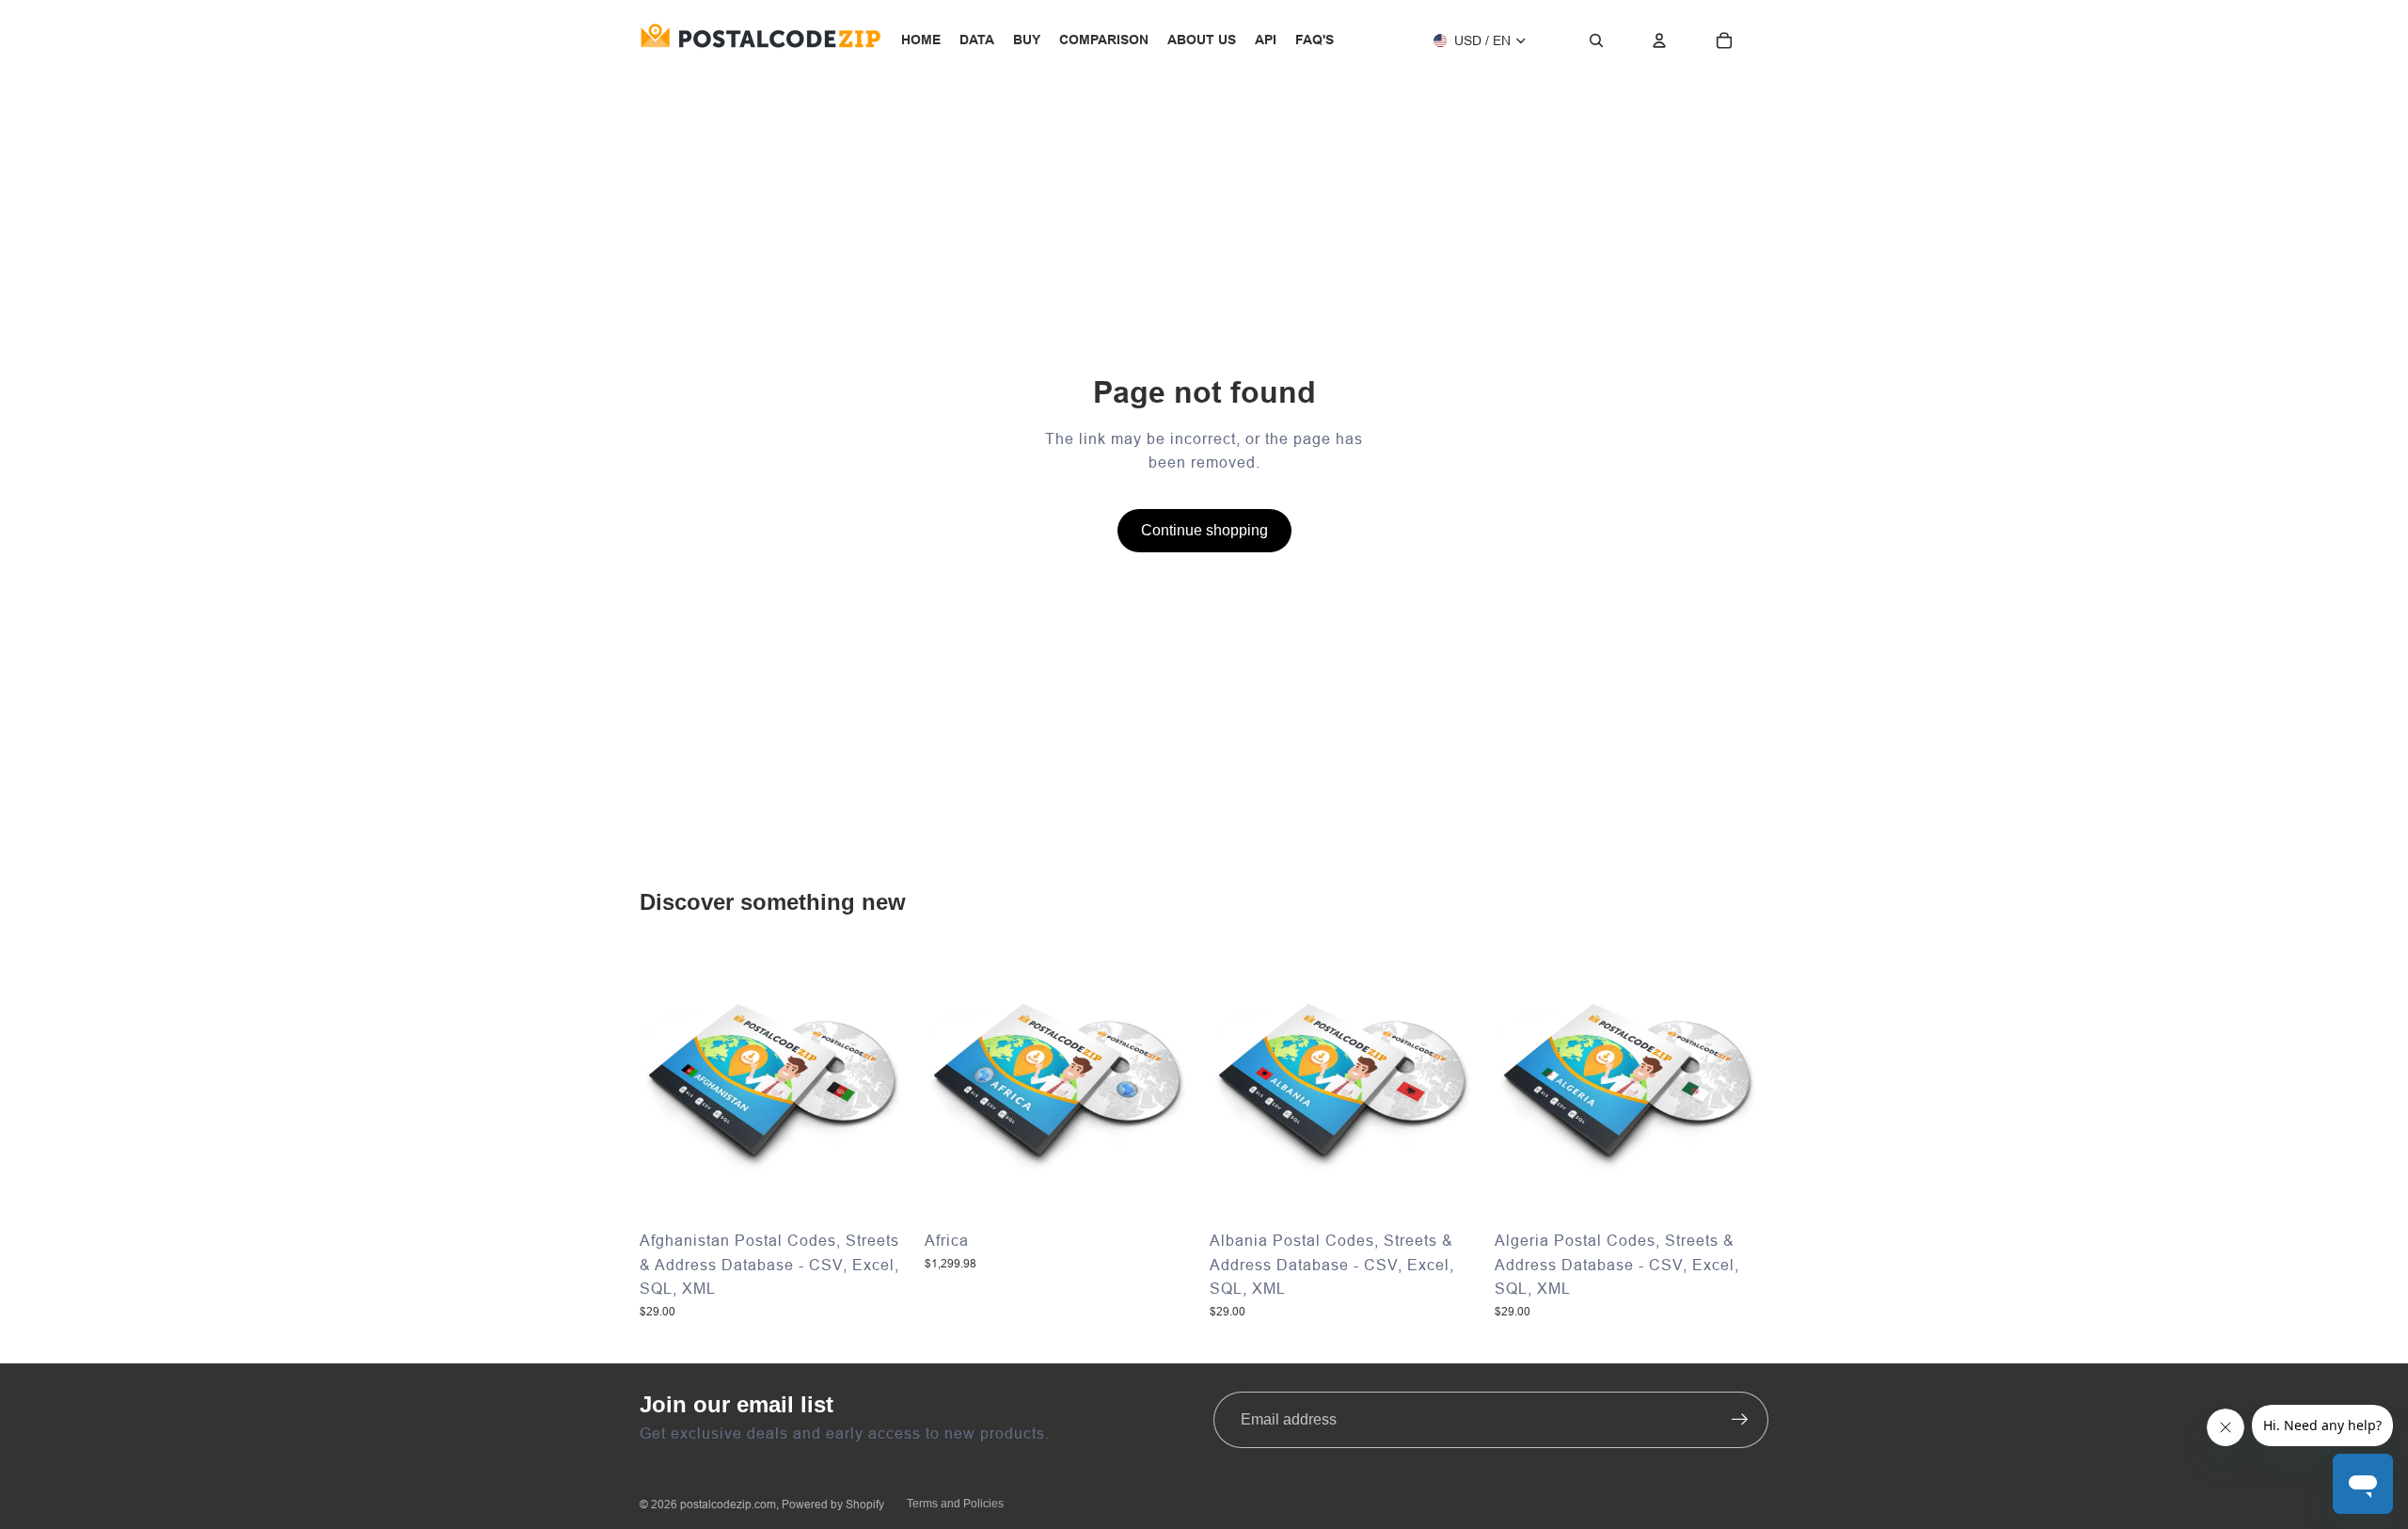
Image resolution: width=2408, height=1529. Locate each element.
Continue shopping (1204, 530)
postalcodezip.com (728, 1504)
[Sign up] (1740, 1420)
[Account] (1659, 40)
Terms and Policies (955, 1504)
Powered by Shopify (833, 1504)
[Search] (1596, 40)
